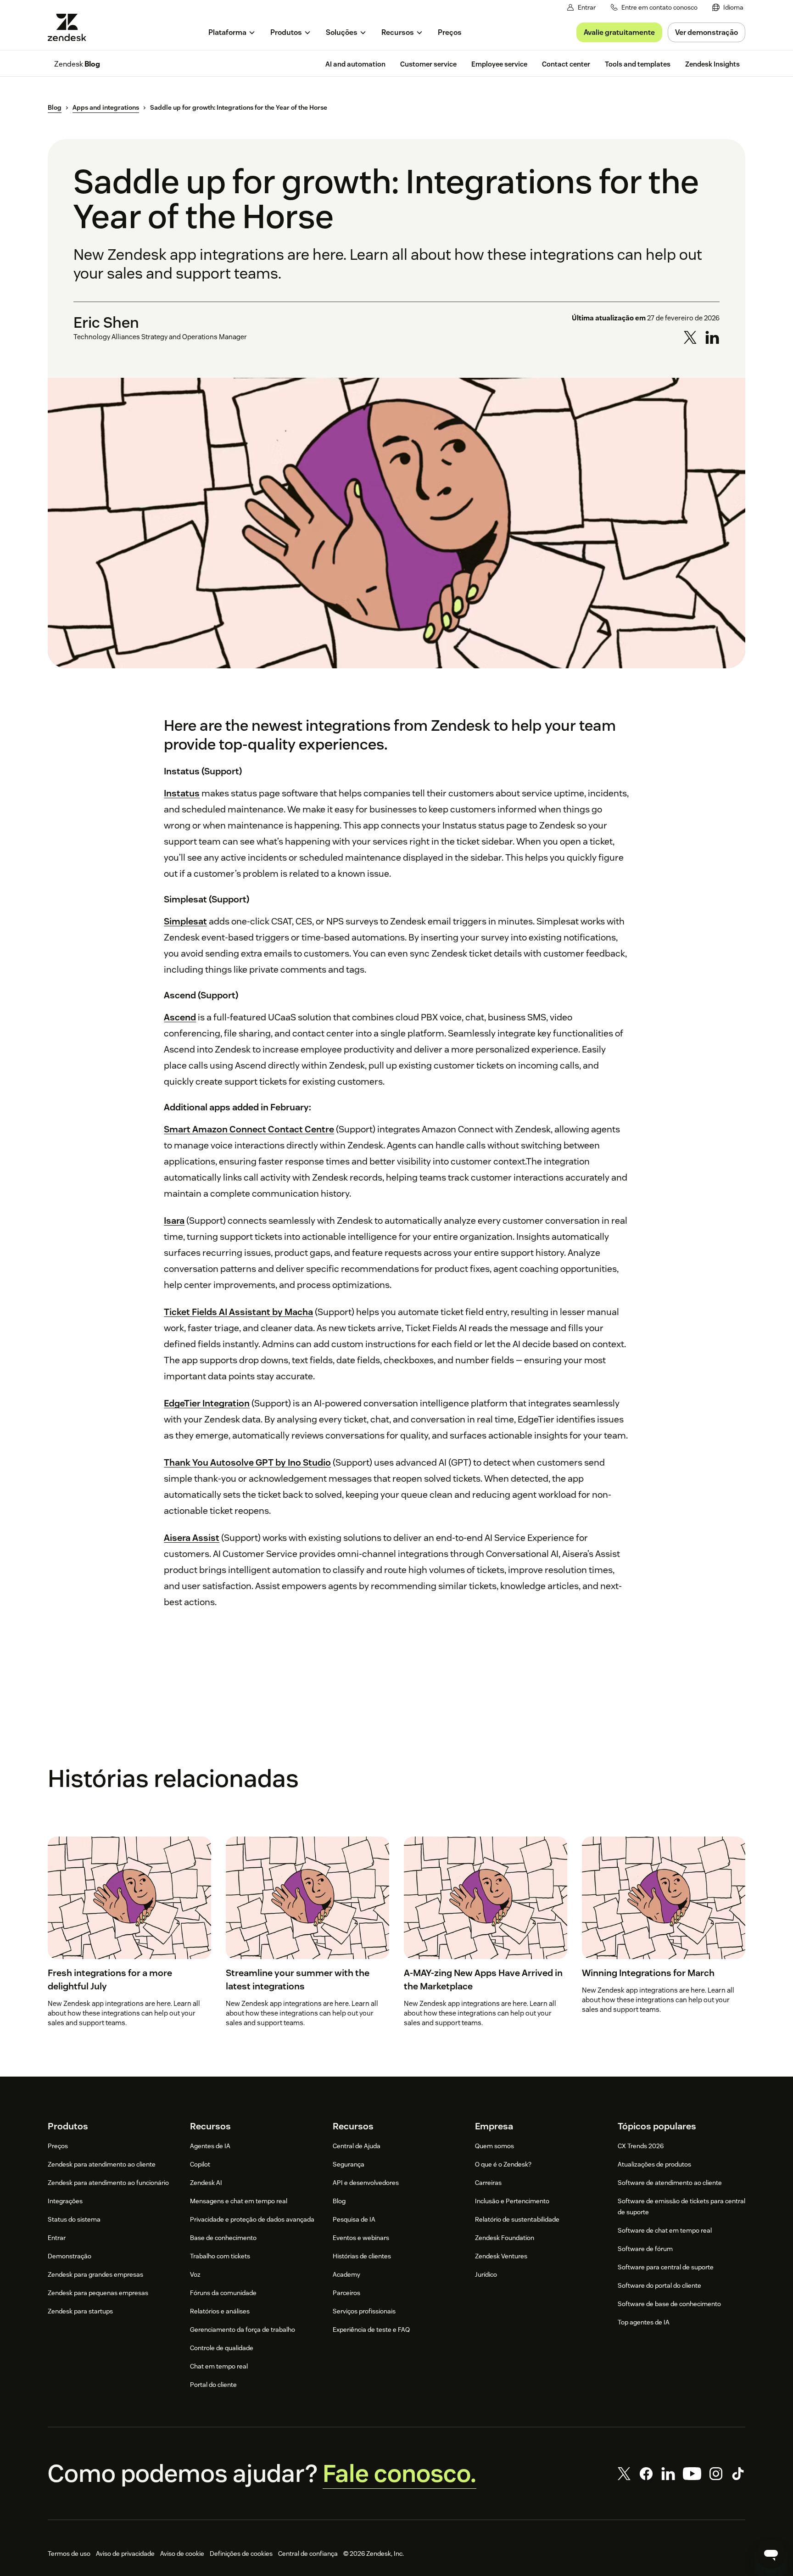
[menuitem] (728, 8)
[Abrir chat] (771, 2554)
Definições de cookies (241, 2554)
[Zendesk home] (71, 27)
